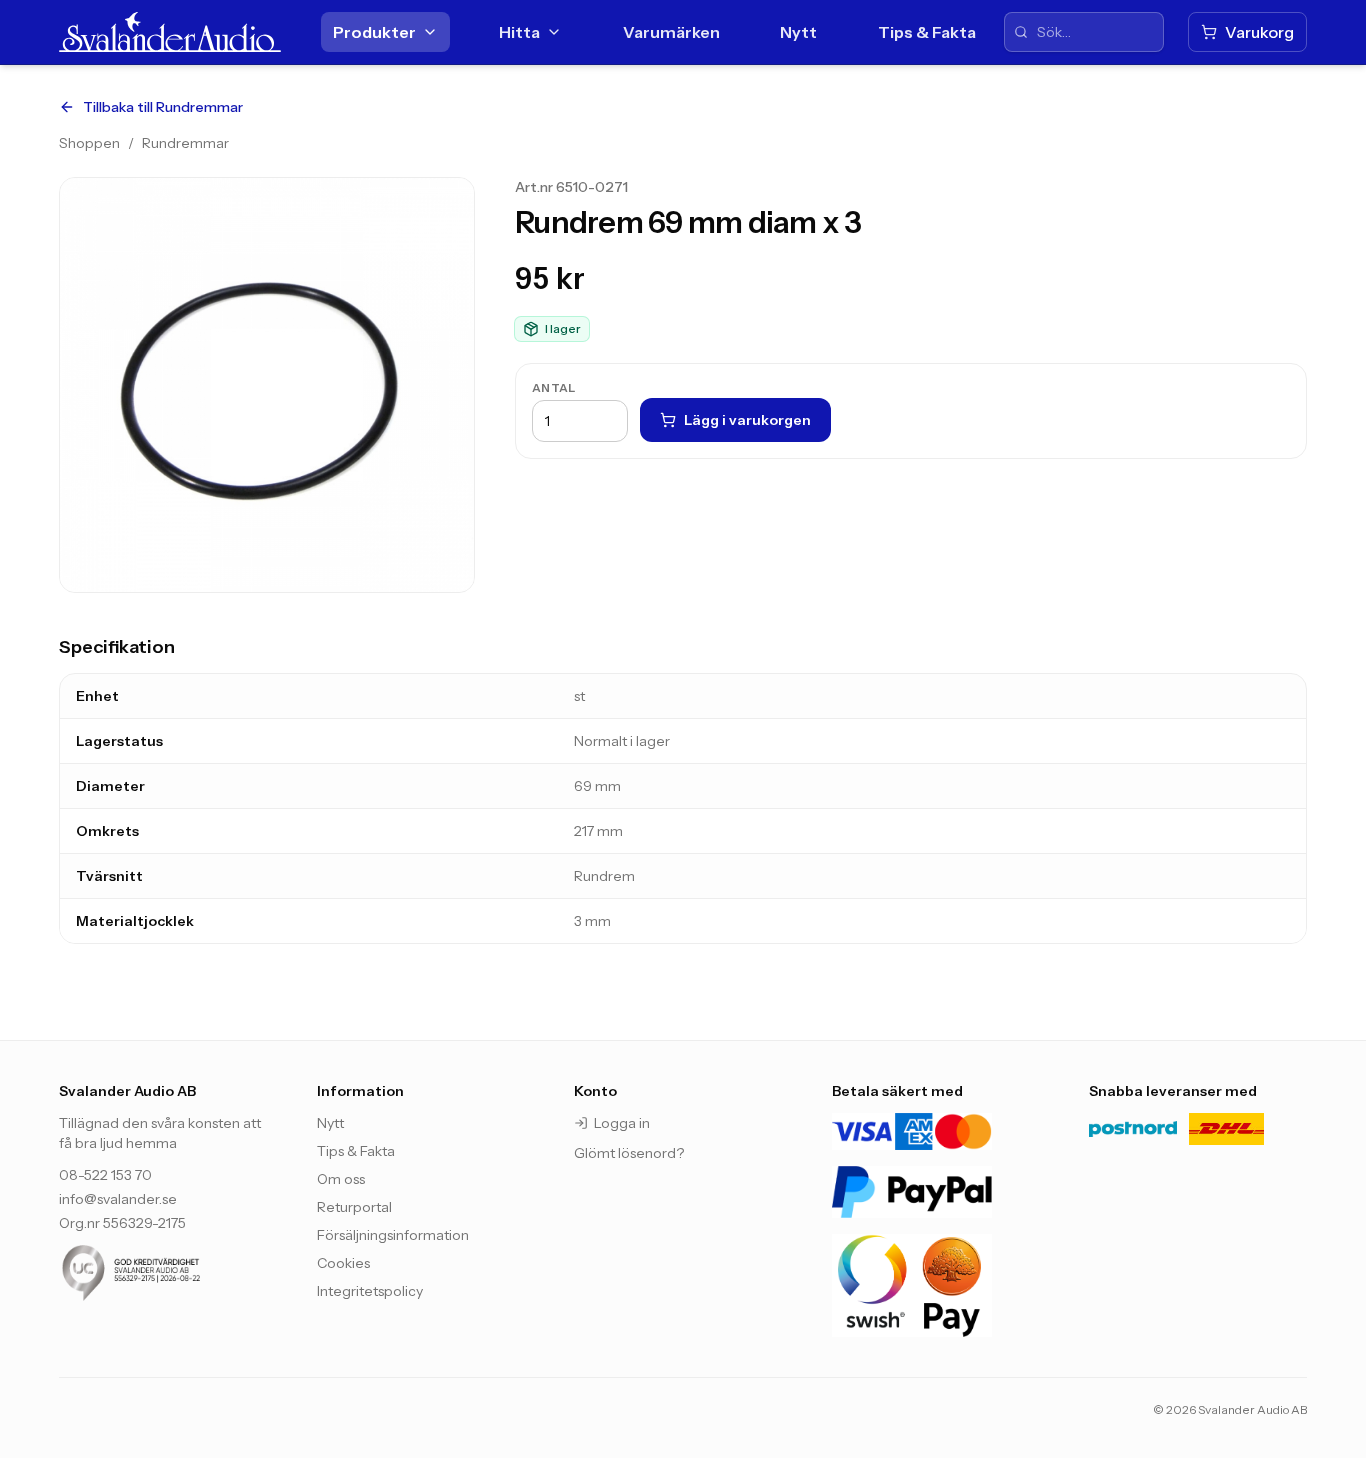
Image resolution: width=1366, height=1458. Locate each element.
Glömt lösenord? (629, 1153)
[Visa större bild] (267, 385)
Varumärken (671, 32)
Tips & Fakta (927, 32)
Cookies (343, 1263)
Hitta (519, 32)
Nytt (798, 32)
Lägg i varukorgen (747, 420)
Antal (554, 387)
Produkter (374, 32)
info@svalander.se (118, 1199)
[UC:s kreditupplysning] (168, 1273)
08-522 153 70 (105, 1175)
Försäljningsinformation (393, 1235)
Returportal (354, 1207)
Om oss (341, 1179)
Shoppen (89, 143)
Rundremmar (185, 143)
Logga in (622, 1123)
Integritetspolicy (370, 1291)
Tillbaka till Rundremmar (163, 107)
